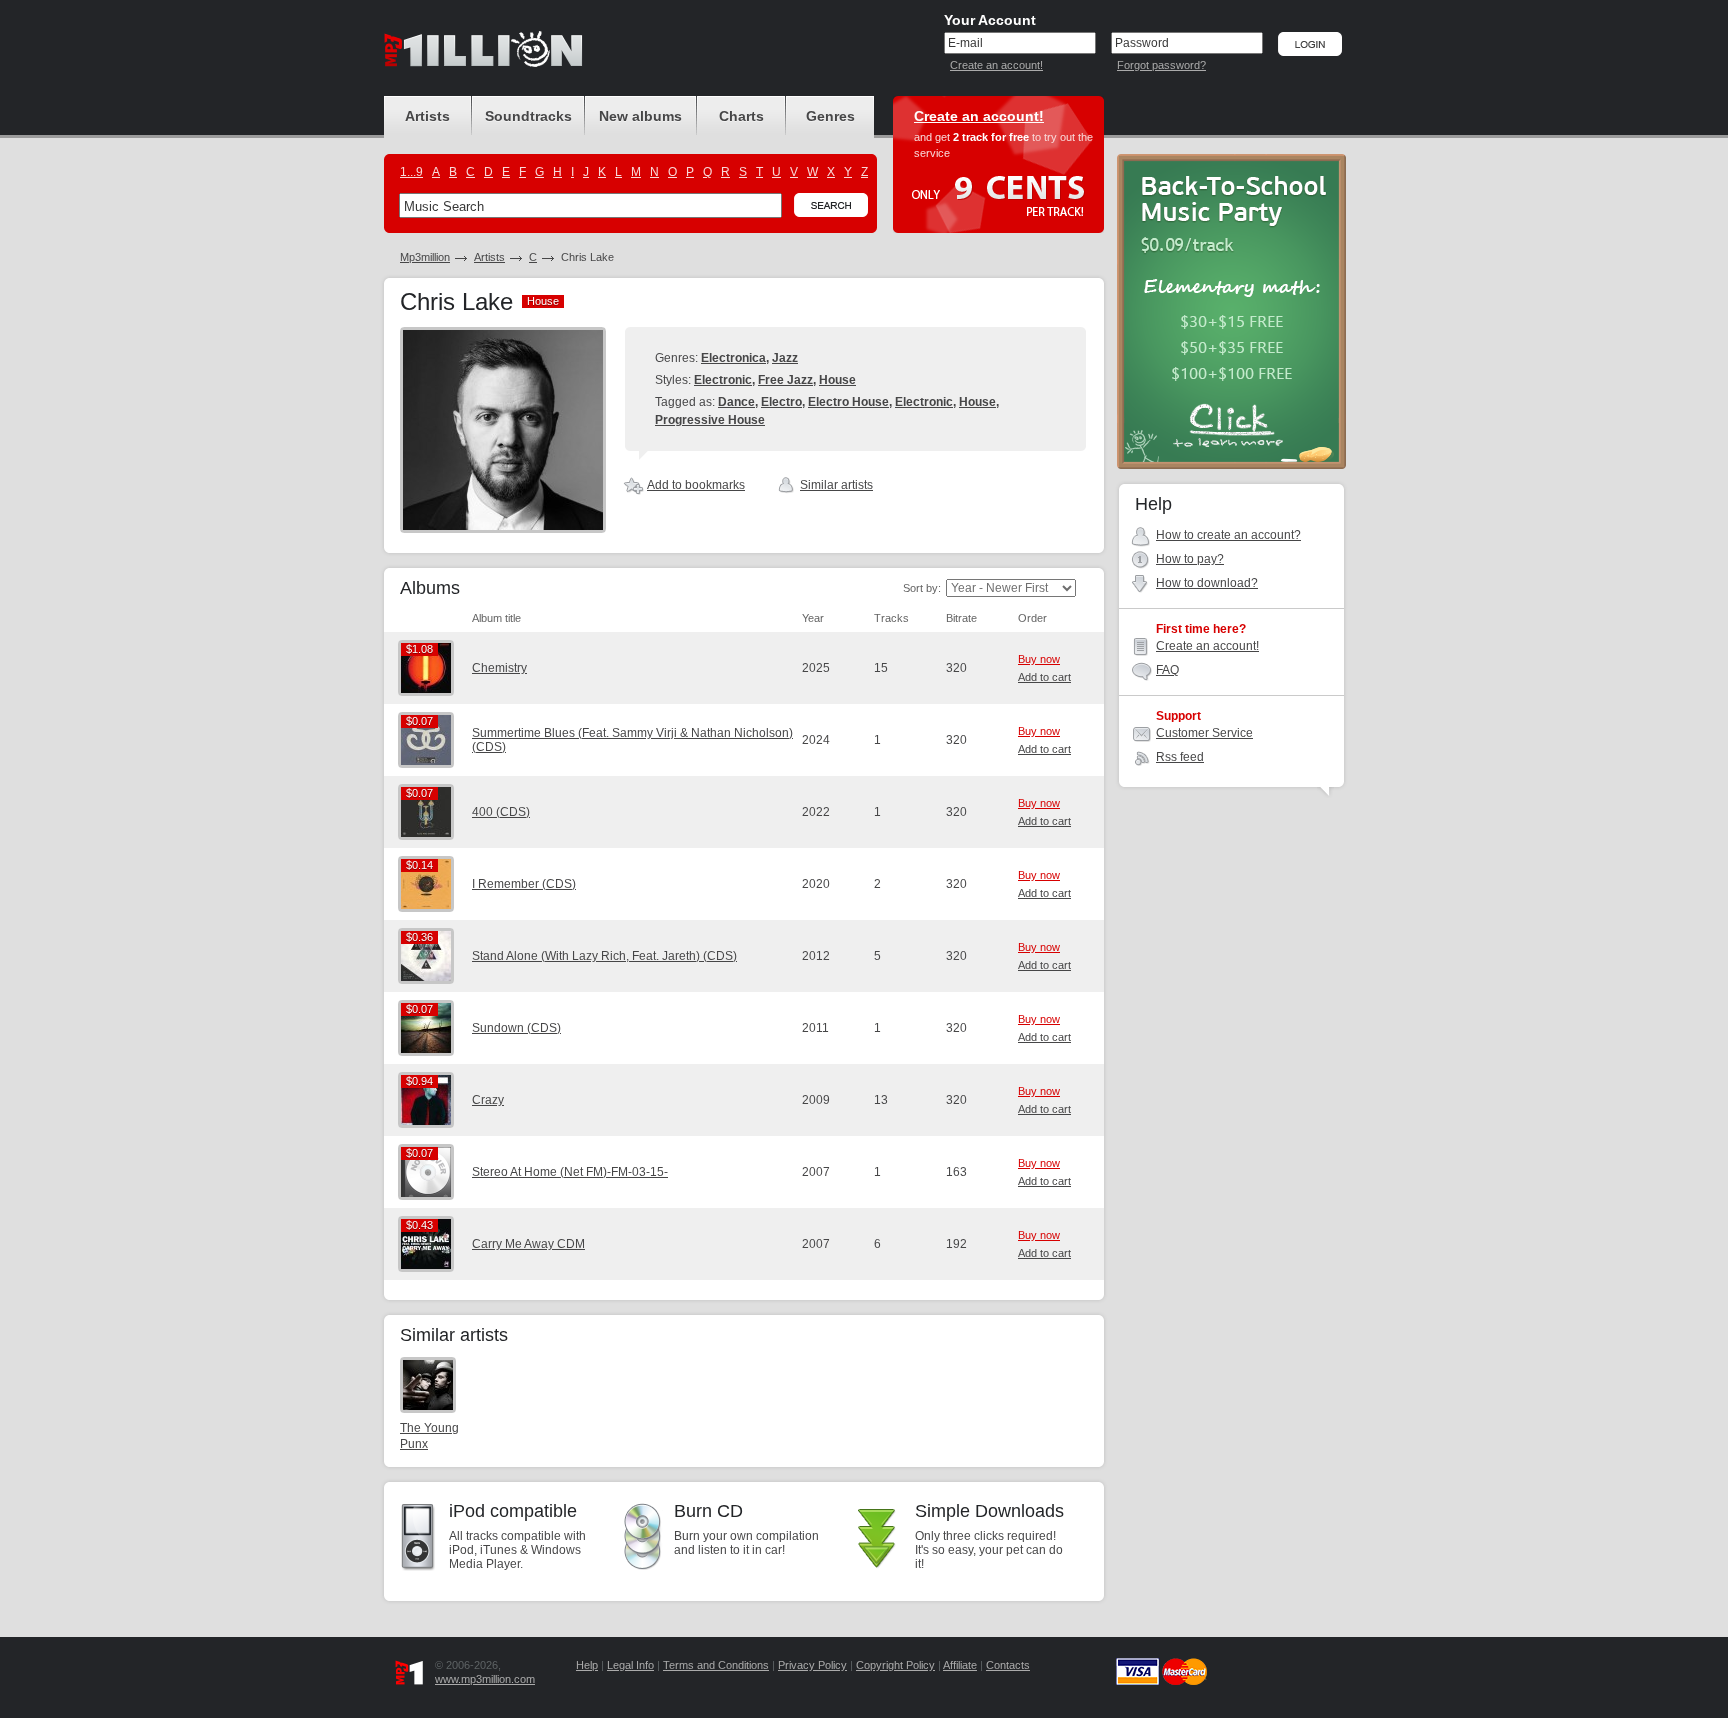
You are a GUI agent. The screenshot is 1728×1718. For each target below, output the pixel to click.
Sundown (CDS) (516, 1028)
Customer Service (1204, 733)
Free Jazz (785, 380)
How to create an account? (1228, 535)
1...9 (411, 172)
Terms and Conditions (716, 1665)
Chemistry (499, 668)
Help (587, 1665)
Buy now (1039, 659)
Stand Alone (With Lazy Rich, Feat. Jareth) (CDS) (604, 956)
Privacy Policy (812, 1665)
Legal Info (630, 1665)
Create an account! (996, 65)
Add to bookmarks (696, 485)
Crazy (488, 1100)
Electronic (723, 380)
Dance (736, 402)
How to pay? (1190, 559)
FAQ (1167, 670)
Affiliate (960, 1665)
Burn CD (708, 1511)
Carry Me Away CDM (528, 1244)
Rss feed (1180, 757)
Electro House (848, 402)
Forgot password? (1161, 65)
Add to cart (1044, 677)
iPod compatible (513, 1511)
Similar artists (836, 485)
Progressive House (710, 420)
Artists (489, 257)
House (837, 380)
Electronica (733, 358)
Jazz (785, 358)
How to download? (1207, 583)
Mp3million (425, 257)
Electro (781, 402)
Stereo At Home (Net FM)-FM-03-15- (570, 1172)
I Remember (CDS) (524, 884)
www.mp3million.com (485, 1679)
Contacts (1008, 1665)
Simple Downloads (989, 1511)
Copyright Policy (895, 1665)
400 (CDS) (501, 812)
